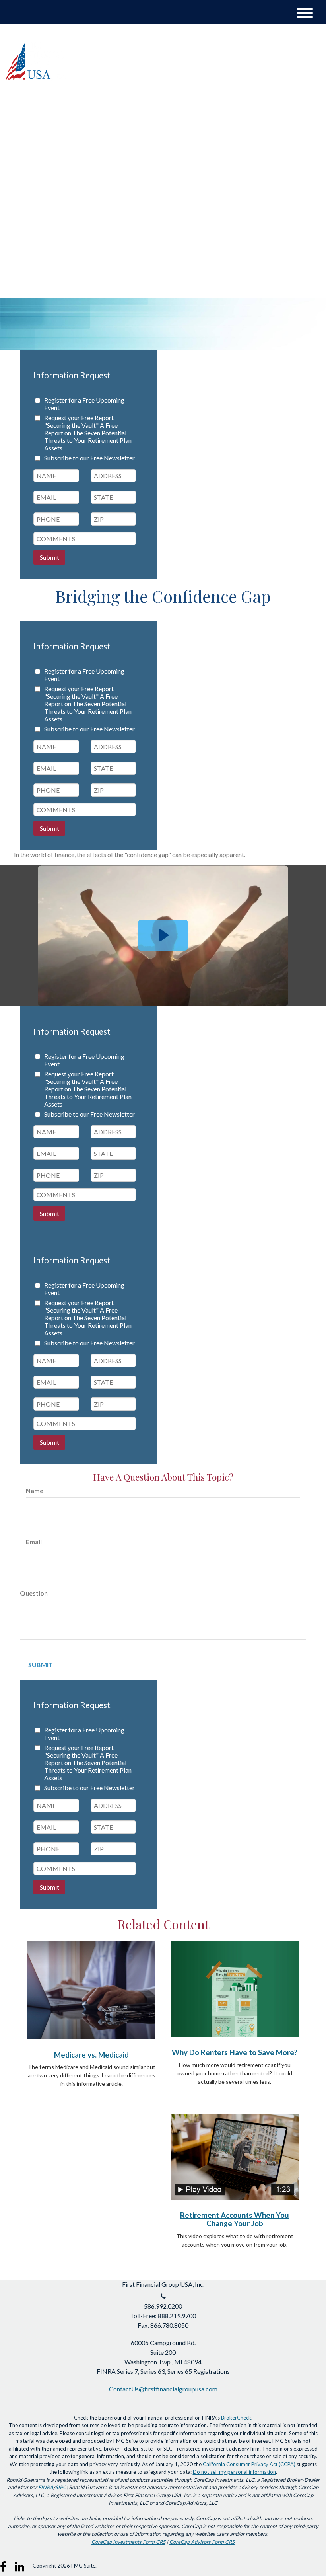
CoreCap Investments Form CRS (128, 2542)
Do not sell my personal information (234, 2472)
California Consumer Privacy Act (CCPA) (249, 2464)
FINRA (46, 2487)
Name (35, 1490)
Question (34, 1593)
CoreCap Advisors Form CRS (202, 2542)
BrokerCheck (236, 2418)
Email (34, 1542)
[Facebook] (308, 43)
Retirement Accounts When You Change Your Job (235, 2219)
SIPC (61, 2487)
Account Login (253, 43)
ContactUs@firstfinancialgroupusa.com (163, 2389)
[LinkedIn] (293, 43)
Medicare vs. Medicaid (91, 2055)
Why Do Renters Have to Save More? (235, 2052)
